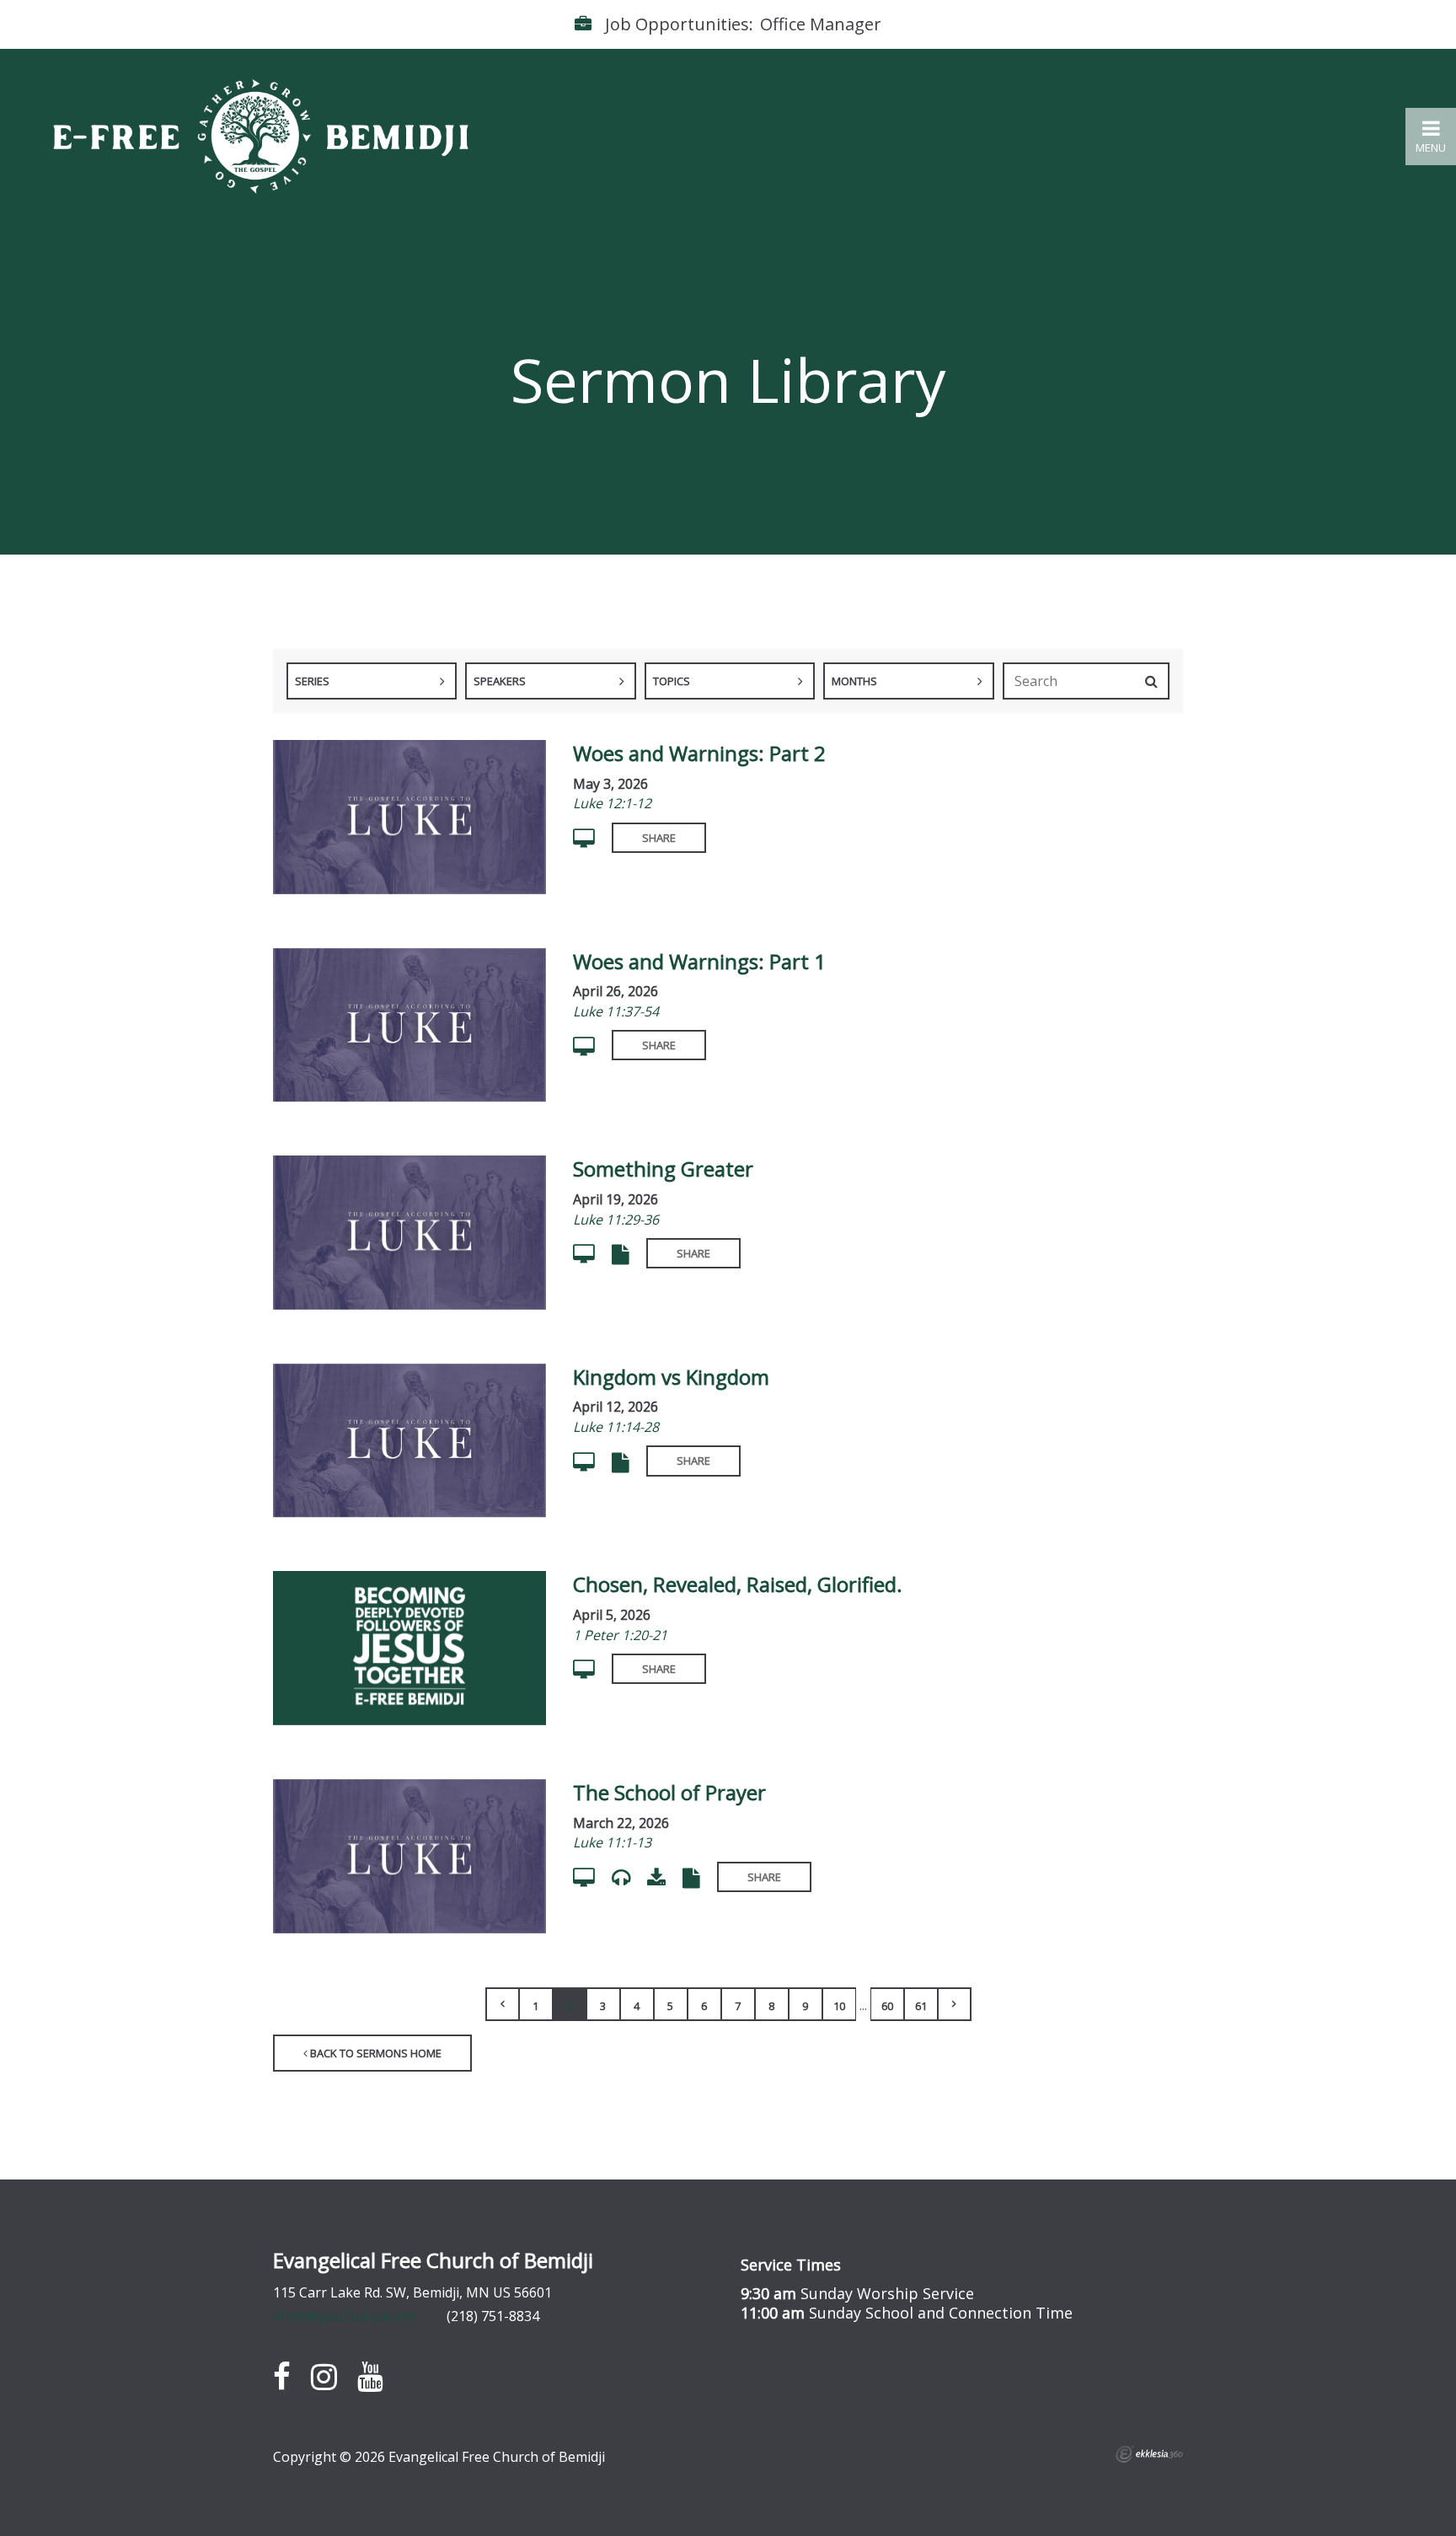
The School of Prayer (669, 1792)
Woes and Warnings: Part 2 (699, 753)
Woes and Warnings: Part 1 (699, 961)
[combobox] (372, 681)
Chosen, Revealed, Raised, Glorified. (738, 1584)
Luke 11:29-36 (616, 1220)
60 (887, 2006)
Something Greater (663, 1169)
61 (921, 2006)
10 (839, 2006)
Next (955, 2004)
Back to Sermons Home (375, 2053)
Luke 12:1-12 (612, 803)
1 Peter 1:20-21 (620, 1635)
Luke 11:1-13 (612, 1842)
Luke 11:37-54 (616, 1011)
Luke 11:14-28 (616, 1427)
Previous (502, 2004)
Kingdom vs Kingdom (671, 1377)
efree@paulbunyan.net (345, 2316)
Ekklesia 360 (1149, 2454)
